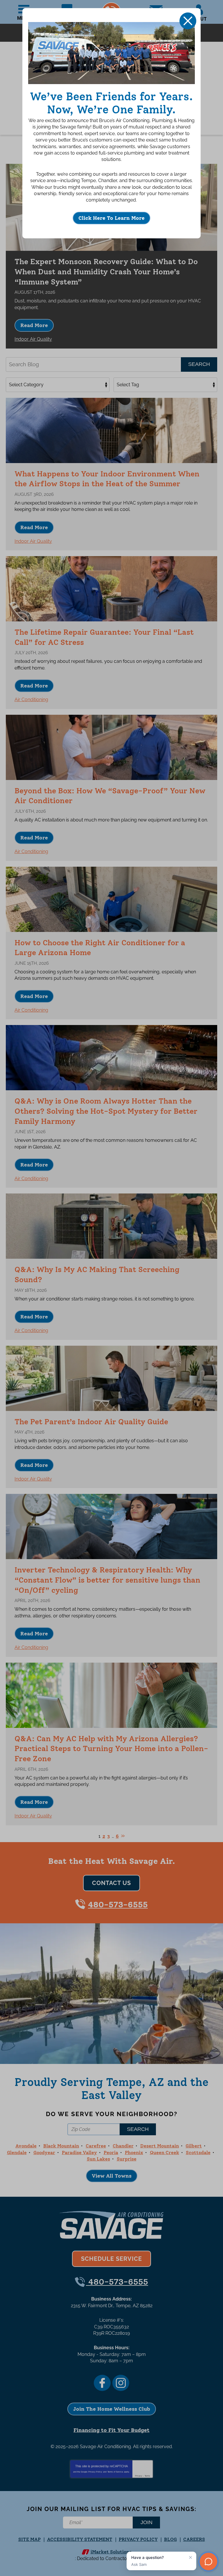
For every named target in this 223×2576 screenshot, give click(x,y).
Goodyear (44, 2153)
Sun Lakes (98, 2159)
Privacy (139, 2476)
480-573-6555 (118, 1904)
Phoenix (134, 2153)
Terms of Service (115, 2472)
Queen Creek (164, 2153)
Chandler (123, 2146)
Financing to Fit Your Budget (111, 2430)
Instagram (121, 2383)
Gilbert (194, 2146)
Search (199, 364)
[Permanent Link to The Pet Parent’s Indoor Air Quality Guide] (111, 1378)
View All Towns (112, 2176)
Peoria (111, 2153)
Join (146, 2522)
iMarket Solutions (111, 2552)
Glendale (17, 2153)
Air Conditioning (31, 700)
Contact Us (111, 1883)
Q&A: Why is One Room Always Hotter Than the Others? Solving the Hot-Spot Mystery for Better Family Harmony (106, 1111)
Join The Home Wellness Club (112, 2409)
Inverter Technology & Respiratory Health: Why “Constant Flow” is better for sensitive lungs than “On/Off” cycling (107, 1580)
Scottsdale (198, 2153)
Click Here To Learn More (111, 218)
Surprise (127, 2159)
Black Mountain (61, 2146)
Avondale (26, 2146)
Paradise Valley (79, 2153)
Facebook (102, 2383)
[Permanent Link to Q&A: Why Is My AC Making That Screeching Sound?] (111, 1226)
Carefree (96, 2146)
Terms (147, 2476)
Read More (34, 325)
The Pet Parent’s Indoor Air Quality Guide (91, 1422)
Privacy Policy (95, 2472)
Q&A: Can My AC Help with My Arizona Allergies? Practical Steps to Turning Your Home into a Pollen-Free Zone (111, 1749)
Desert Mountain (160, 2146)
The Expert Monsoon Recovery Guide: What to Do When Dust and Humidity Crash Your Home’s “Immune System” (106, 272)
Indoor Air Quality (33, 339)
